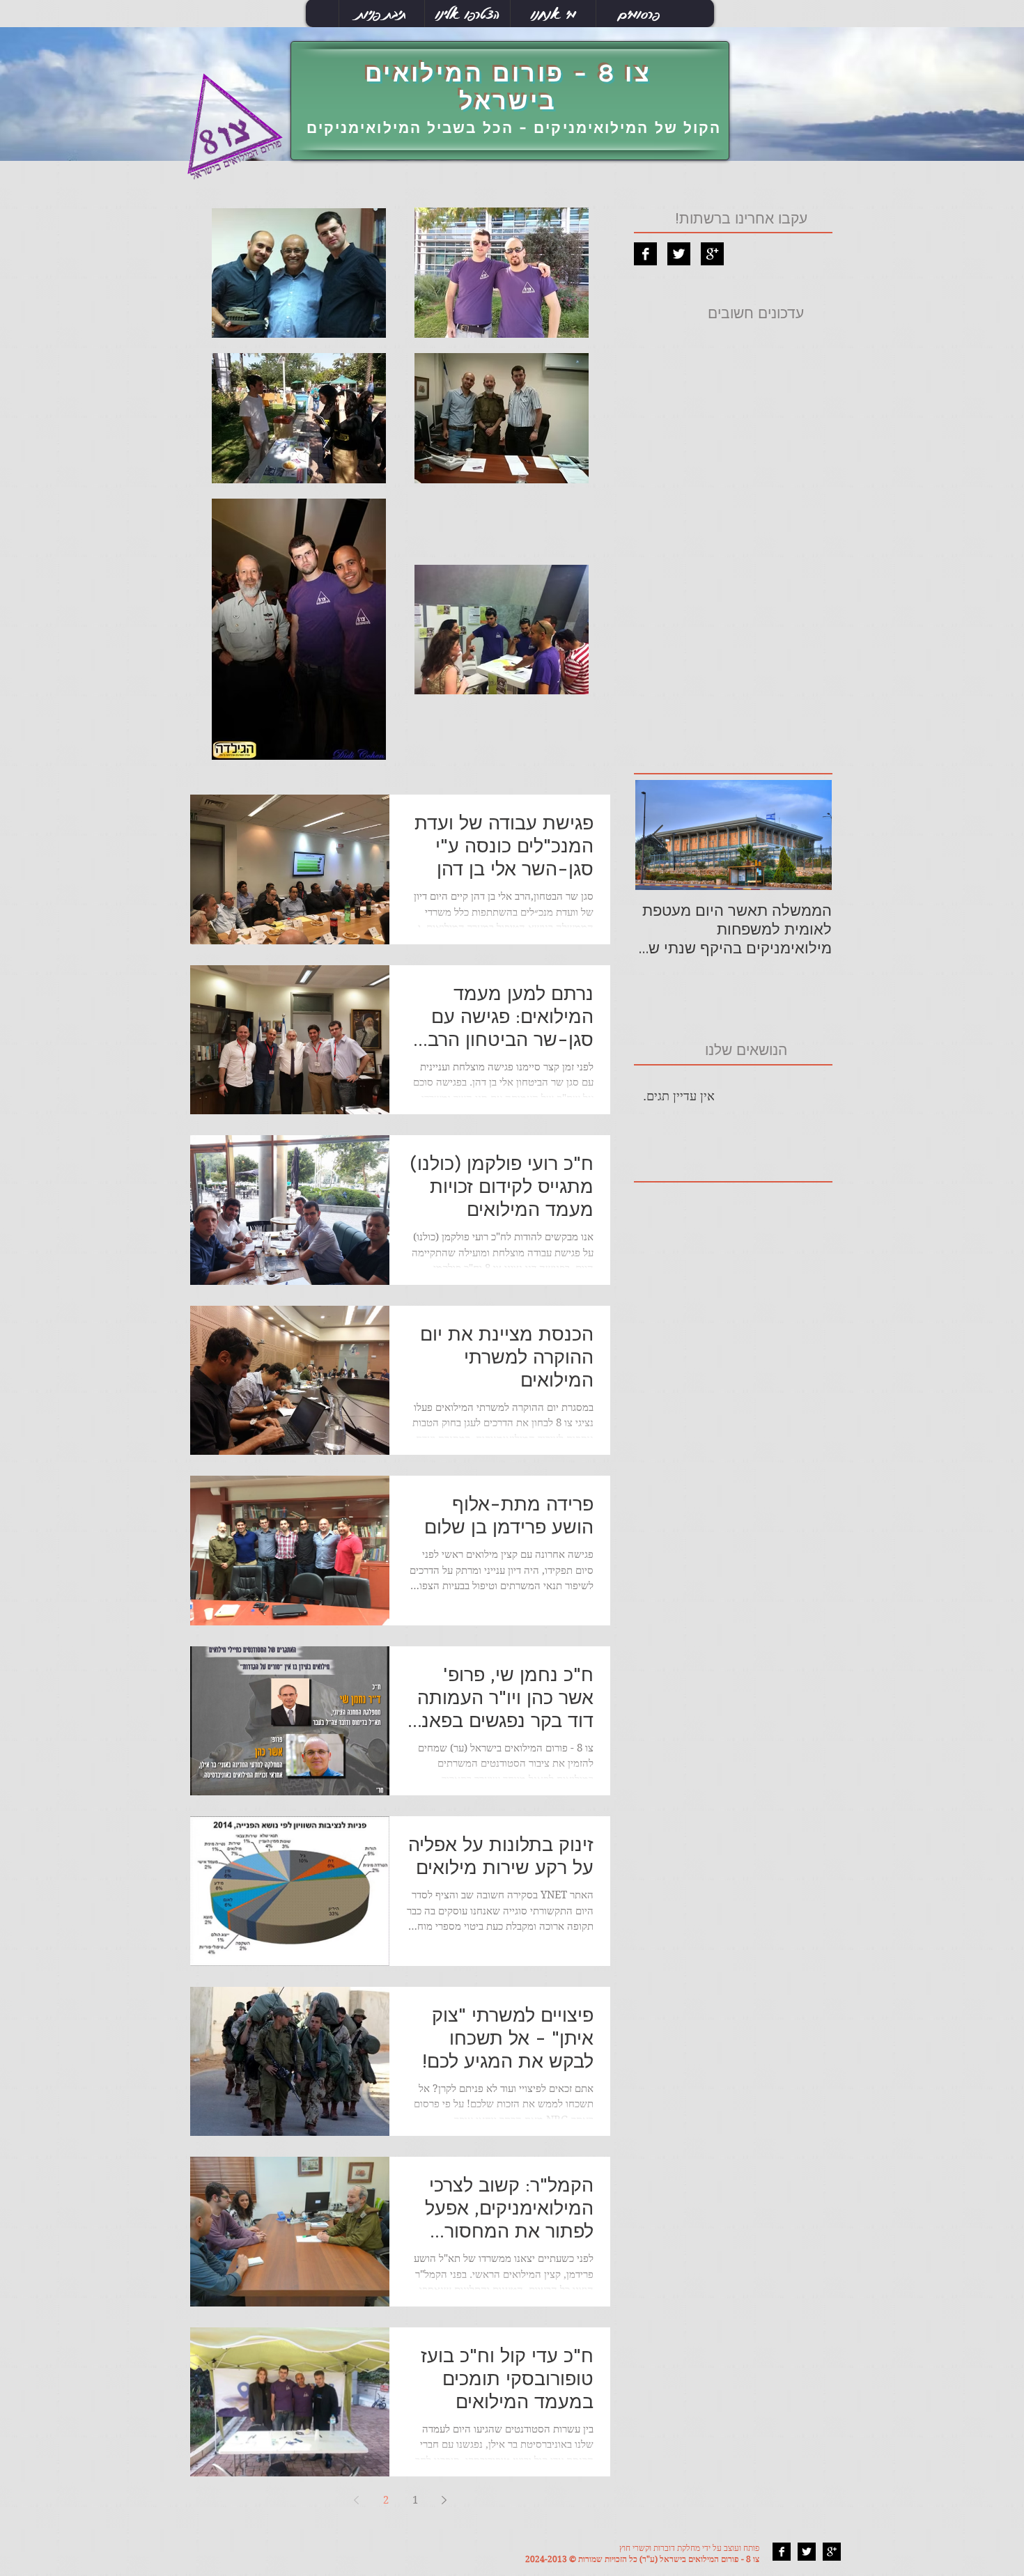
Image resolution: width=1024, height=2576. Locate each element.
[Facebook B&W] (645, 254)
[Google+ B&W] (712, 254)
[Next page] (357, 2500)
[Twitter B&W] (679, 254)
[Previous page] (444, 2500)
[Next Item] (658, 835)
